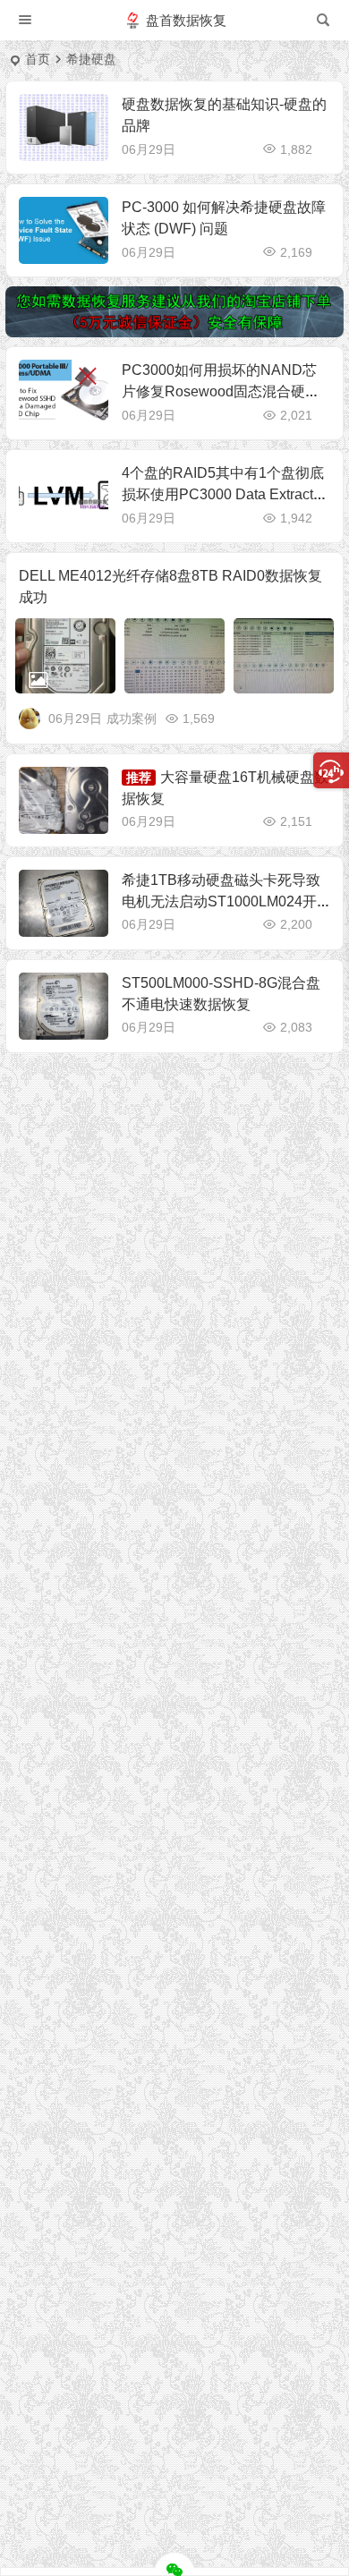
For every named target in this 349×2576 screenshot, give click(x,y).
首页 (38, 59)
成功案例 (132, 718)
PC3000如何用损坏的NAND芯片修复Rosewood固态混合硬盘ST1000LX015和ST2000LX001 (226, 391)
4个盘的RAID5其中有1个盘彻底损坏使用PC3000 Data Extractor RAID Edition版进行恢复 (224, 494)
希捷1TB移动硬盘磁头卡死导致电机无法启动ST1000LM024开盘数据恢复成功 (221, 901)
